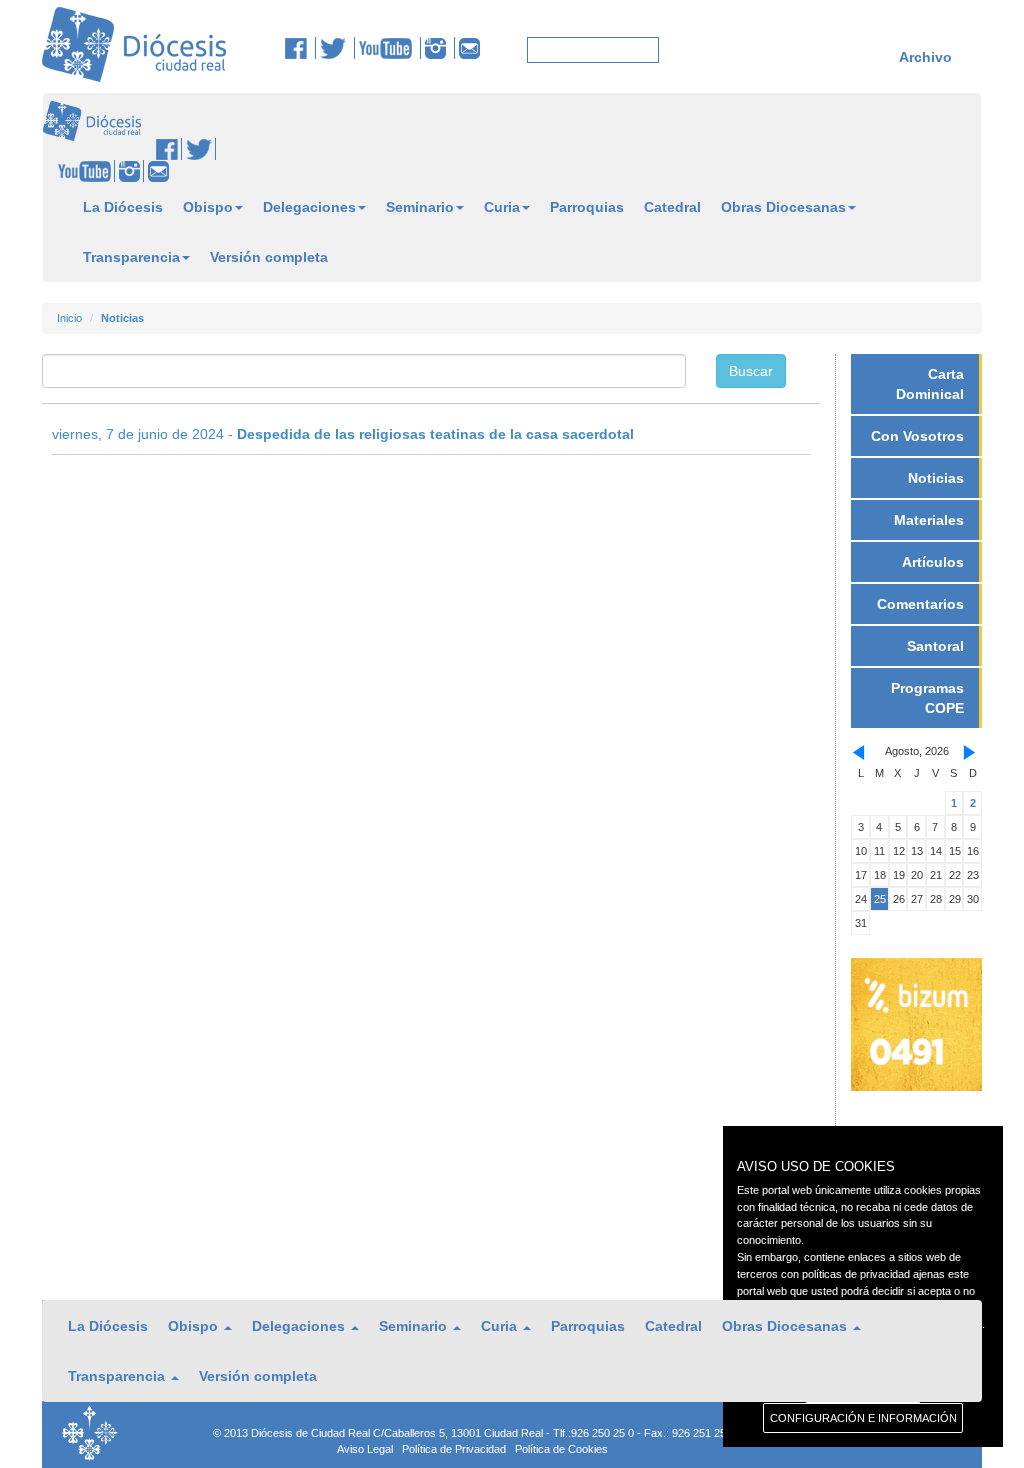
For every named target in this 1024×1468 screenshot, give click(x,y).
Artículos (933, 562)
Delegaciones (309, 207)
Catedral (672, 207)
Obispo (208, 207)
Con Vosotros (917, 436)
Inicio (69, 318)
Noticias (936, 478)
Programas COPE (927, 698)
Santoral (935, 646)
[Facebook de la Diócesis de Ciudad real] (300, 48)
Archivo (925, 57)
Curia (502, 207)
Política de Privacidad (454, 1449)
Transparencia (131, 257)
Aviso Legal (365, 1449)
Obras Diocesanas (783, 207)
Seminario (420, 207)
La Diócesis (123, 207)
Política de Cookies (561, 1449)
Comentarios (920, 604)
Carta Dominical (930, 384)
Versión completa (269, 257)
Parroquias (587, 207)
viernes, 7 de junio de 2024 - (343, 434)
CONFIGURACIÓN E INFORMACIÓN (863, 1418)
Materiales (929, 520)
